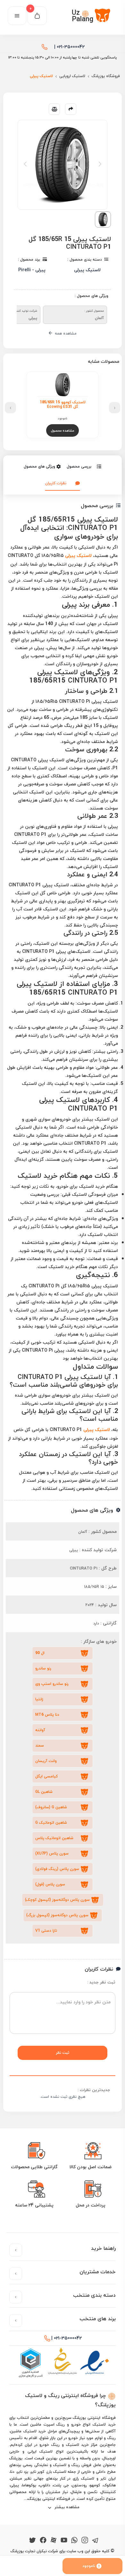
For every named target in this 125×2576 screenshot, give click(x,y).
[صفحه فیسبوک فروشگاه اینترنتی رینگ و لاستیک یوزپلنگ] (43, 2540)
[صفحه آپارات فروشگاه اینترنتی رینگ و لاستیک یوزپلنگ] (54, 2540)
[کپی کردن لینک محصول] (71, 109)
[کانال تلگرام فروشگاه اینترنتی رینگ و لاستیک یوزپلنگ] (95, 2540)
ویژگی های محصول (39, 466)
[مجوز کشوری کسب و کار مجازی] (30, 2363)
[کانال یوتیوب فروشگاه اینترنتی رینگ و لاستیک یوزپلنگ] (64, 2540)
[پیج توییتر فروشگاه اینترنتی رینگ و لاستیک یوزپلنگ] (33, 2540)
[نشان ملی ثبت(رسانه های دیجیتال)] (63, 2363)
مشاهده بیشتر (67, 2507)
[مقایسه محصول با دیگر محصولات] (54, 109)
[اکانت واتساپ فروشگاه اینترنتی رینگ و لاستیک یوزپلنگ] (74, 2540)
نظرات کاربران (56, 483)
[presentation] (115, 408)
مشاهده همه (65, 333)
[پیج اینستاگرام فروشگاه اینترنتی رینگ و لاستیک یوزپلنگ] (85, 2540)
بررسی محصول (79, 466)
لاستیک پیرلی (97, 1430)
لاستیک (79, 555)
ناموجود (89, 2566)
